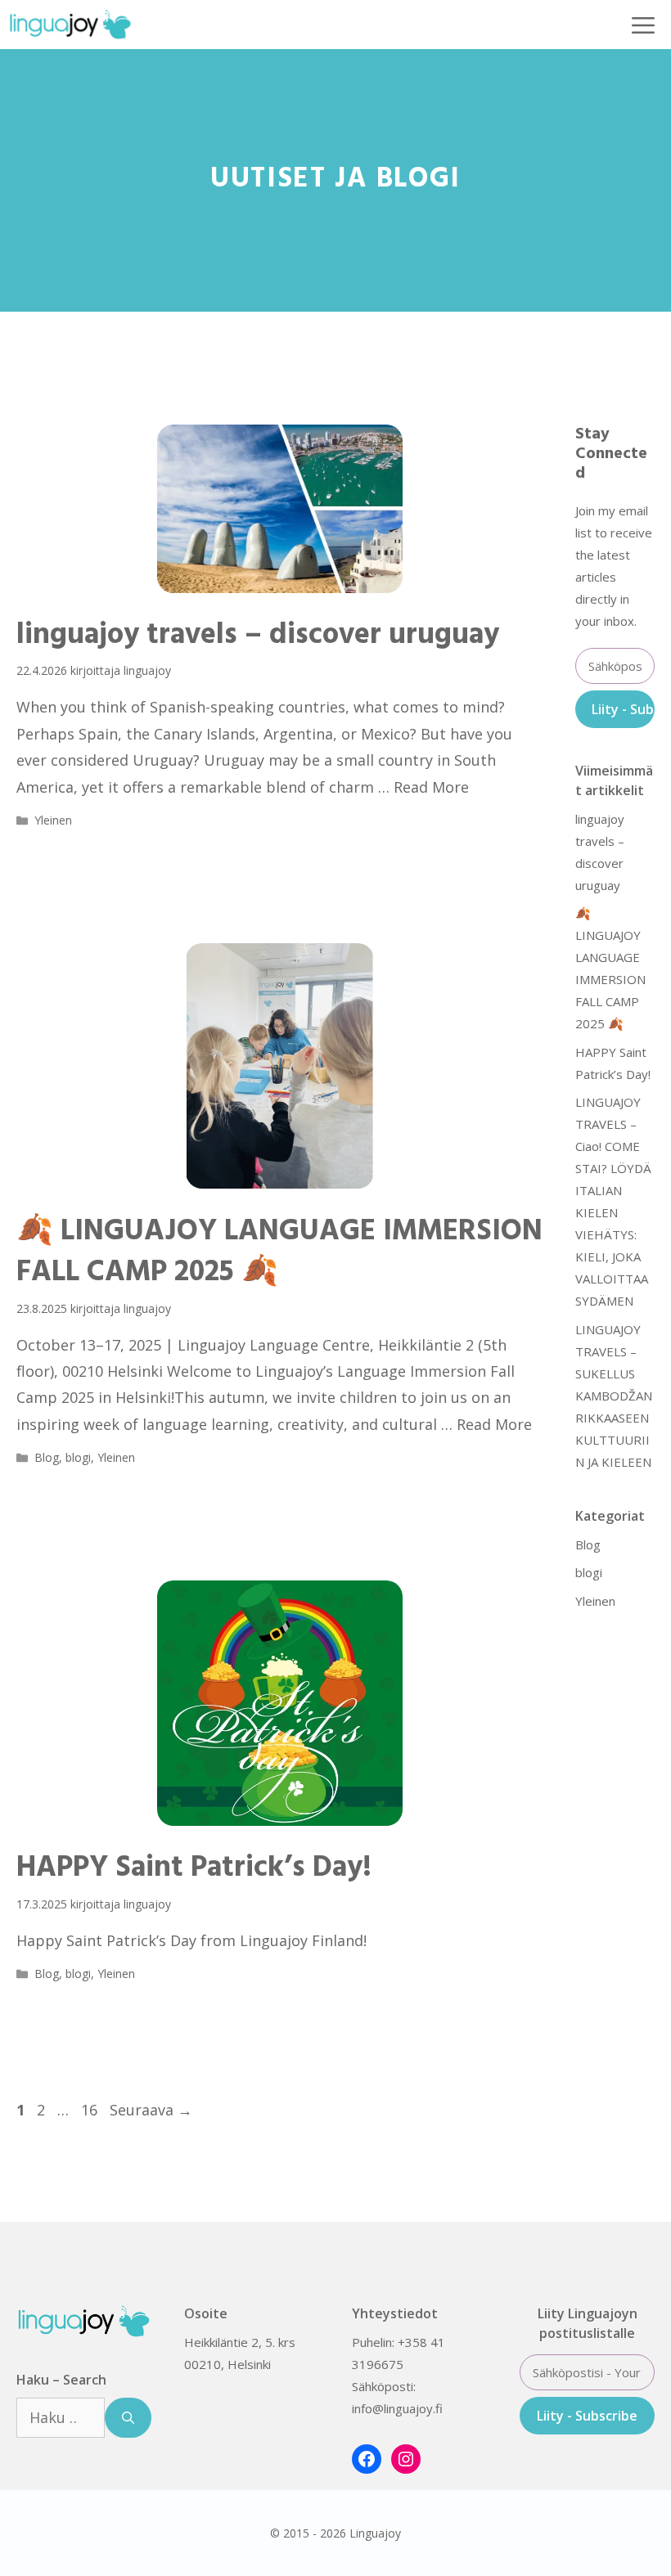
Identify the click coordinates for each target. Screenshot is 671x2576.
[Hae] (128, 2418)
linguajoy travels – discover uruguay (258, 636)
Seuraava (151, 2110)
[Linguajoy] (70, 25)
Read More (431, 787)
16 (91, 2110)
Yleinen (53, 820)
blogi (78, 1457)
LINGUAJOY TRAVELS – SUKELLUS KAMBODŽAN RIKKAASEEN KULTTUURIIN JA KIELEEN (615, 1396)
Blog (47, 1457)
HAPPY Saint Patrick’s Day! (198, 1868)
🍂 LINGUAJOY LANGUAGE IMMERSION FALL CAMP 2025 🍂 (279, 1252)
